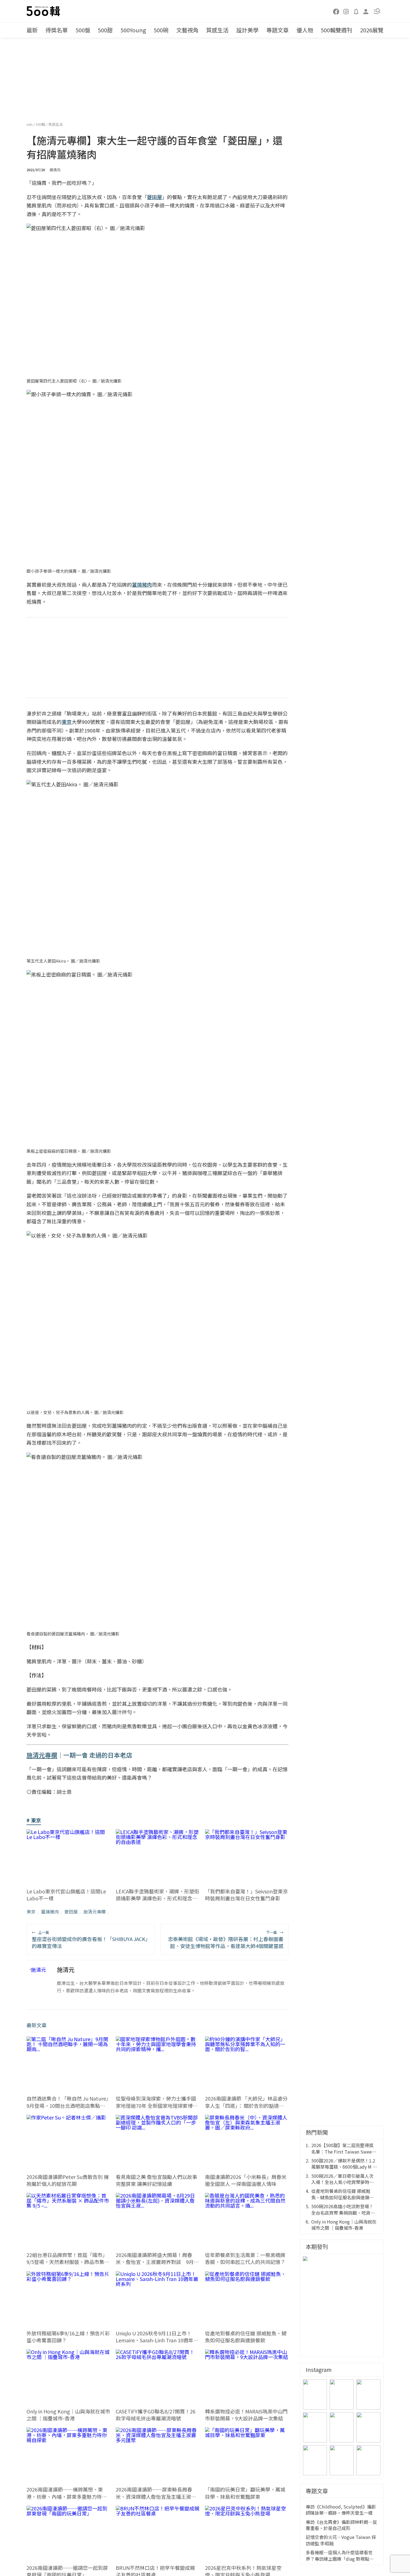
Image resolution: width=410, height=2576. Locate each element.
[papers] (356, 11)
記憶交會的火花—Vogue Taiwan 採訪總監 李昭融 (341, 2540)
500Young (133, 30)
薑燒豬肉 (50, 1912)
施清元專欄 (95, 1912)
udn (30, 124)
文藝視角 (187, 30)
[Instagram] (346, 11)
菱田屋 (71, 1912)
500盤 (83, 30)
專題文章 (278, 30)
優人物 (305, 30)
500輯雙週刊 (337, 30)
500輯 (41, 124)
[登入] (366, 11)
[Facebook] (336, 11)
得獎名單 (57, 30)
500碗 (161, 30)
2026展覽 (372, 30)
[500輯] (44, 11)
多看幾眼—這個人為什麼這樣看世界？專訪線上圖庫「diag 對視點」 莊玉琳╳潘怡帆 (340, 2556)
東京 (31, 1912)
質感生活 (217, 30)
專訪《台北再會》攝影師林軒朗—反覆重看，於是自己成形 (341, 2525)
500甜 (105, 30)
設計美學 (247, 30)
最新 (32, 30)
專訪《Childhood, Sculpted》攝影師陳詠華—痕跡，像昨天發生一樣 (341, 2510)
